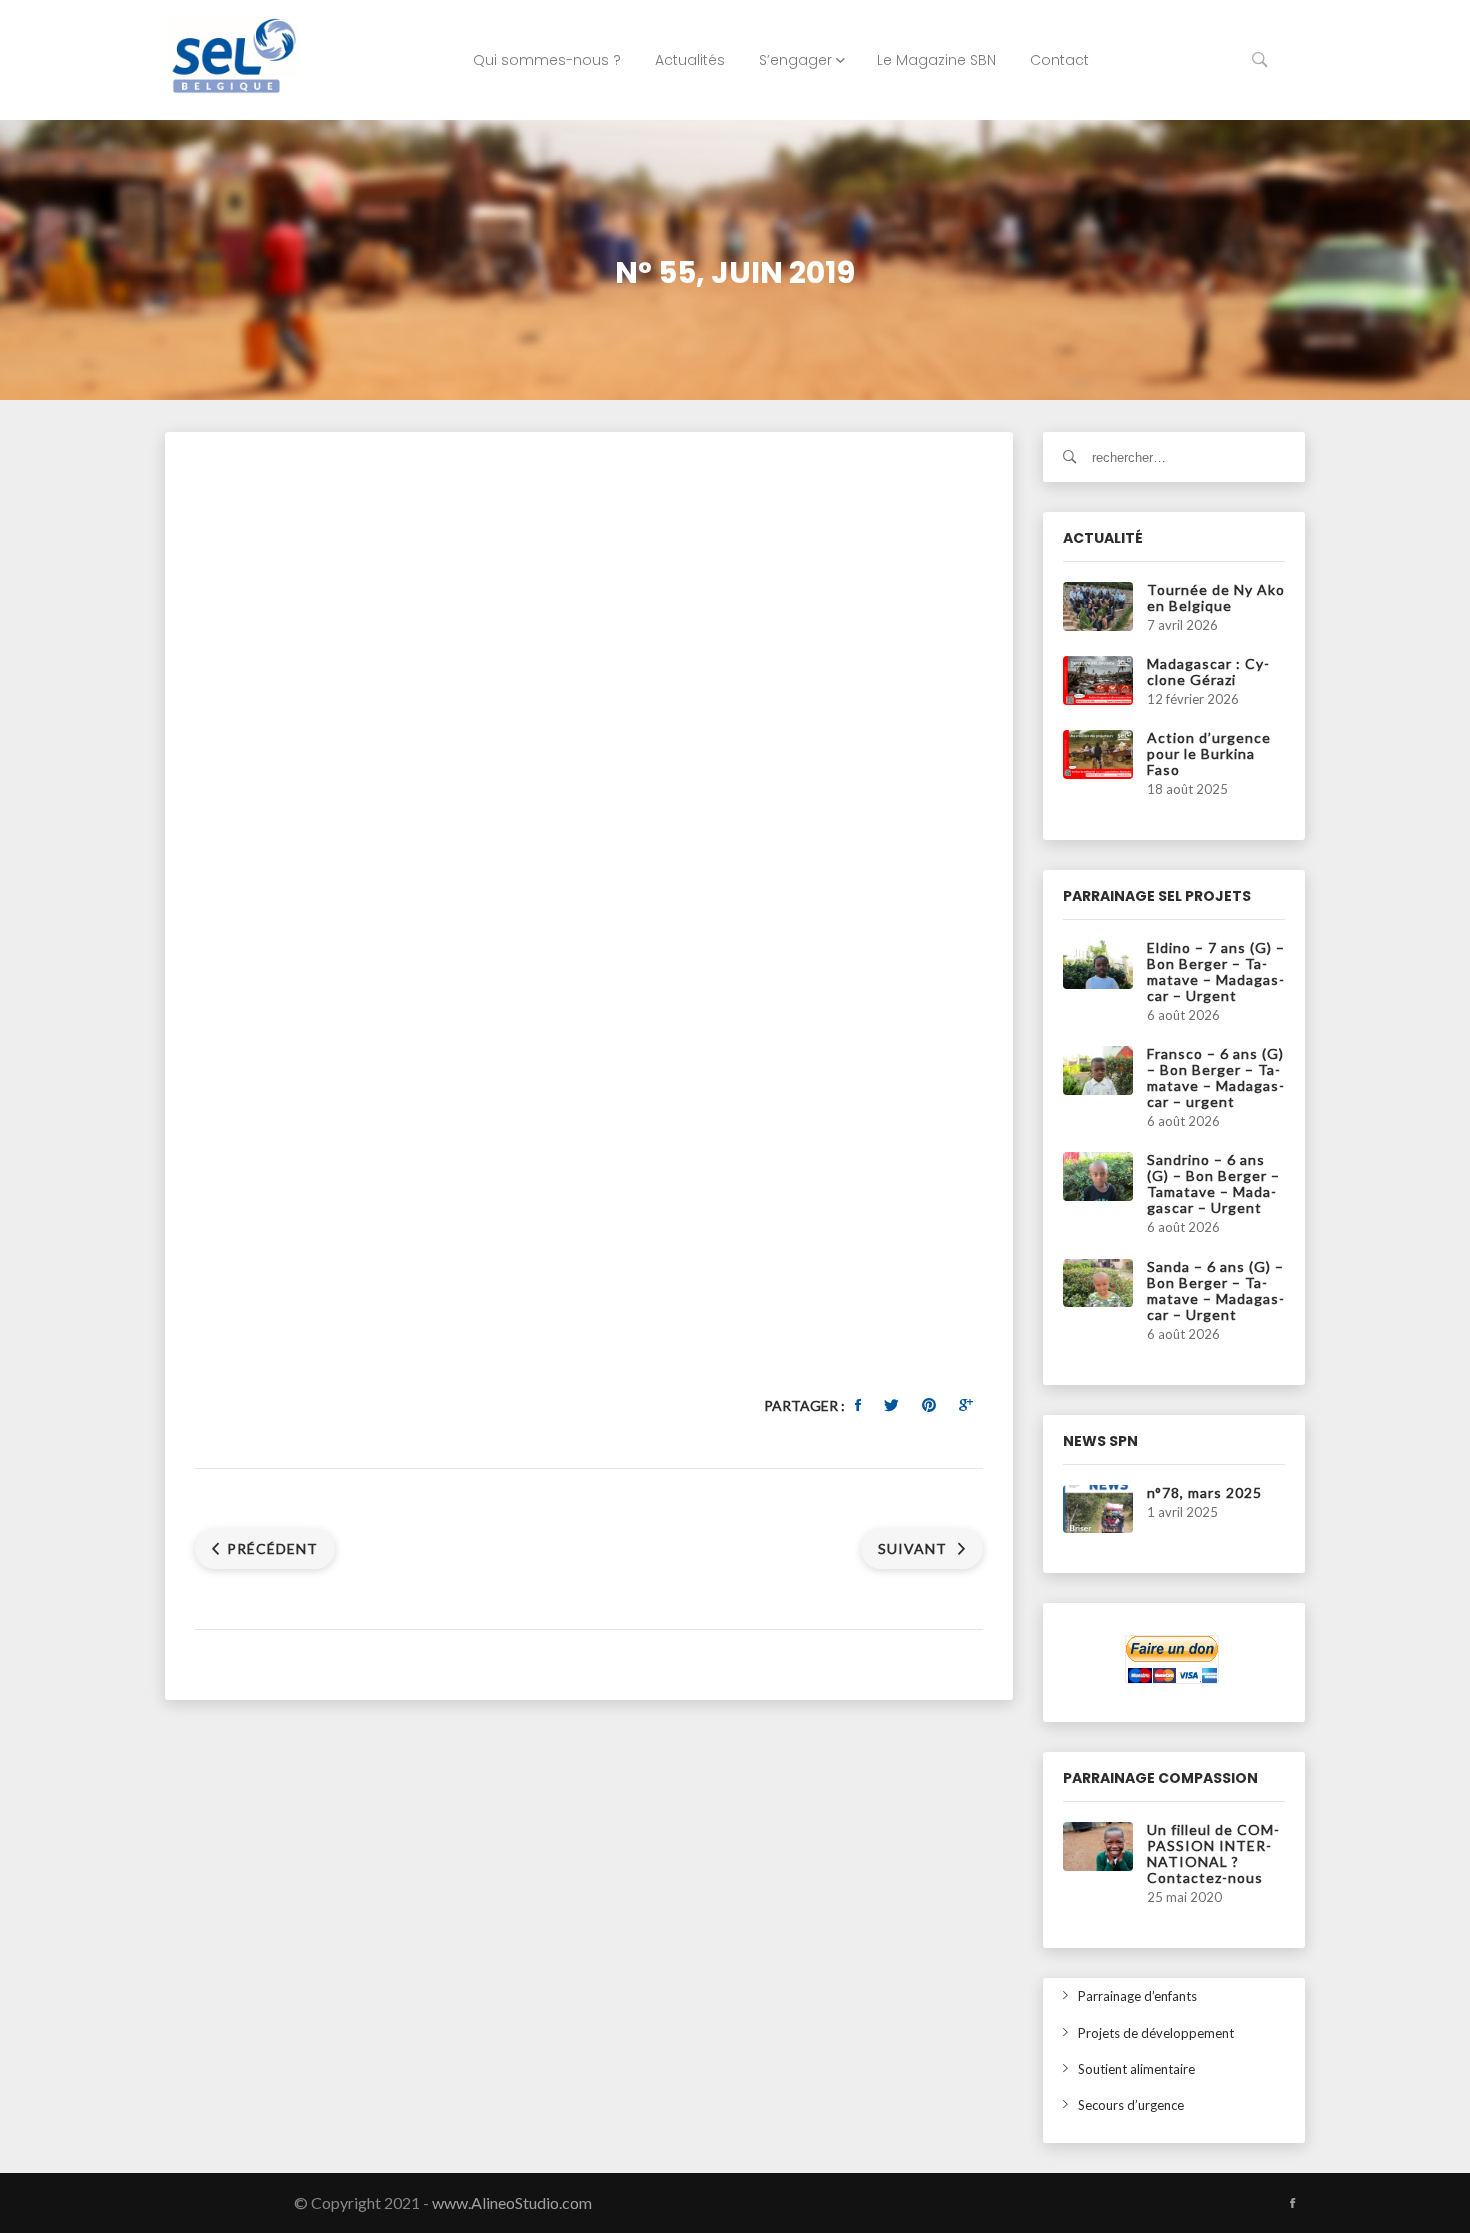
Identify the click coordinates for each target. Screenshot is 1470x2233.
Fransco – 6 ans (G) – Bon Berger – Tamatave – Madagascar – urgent (1215, 1077)
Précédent (272, 1548)
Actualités (690, 60)
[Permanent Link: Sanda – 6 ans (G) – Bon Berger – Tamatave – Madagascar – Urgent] (1098, 1281)
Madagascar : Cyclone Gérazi (1208, 671)
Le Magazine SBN (936, 60)
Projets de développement (1156, 2033)
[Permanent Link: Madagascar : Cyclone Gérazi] (1098, 679)
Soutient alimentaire (1136, 2069)
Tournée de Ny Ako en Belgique (1216, 597)
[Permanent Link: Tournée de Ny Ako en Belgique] (1098, 605)
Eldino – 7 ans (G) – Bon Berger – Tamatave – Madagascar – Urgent (1216, 971)
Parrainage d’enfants (1137, 1996)
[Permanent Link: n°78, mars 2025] (1098, 1507)
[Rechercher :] (1174, 457)
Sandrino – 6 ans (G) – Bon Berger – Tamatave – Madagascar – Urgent (1213, 1183)
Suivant (914, 1548)
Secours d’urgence (1131, 2105)
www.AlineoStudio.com (512, 2202)
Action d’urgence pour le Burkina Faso (1209, 753)
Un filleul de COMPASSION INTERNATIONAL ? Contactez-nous (1213, 1853)
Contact (1059, 60)
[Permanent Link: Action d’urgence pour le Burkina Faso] (1098, 753)
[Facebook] (1292, 2203)
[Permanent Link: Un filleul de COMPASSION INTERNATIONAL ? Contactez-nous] (1098, 1845)
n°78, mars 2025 (1204, 1492)
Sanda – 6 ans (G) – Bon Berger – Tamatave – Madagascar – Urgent (1215, 1290)
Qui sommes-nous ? (547, 60)
